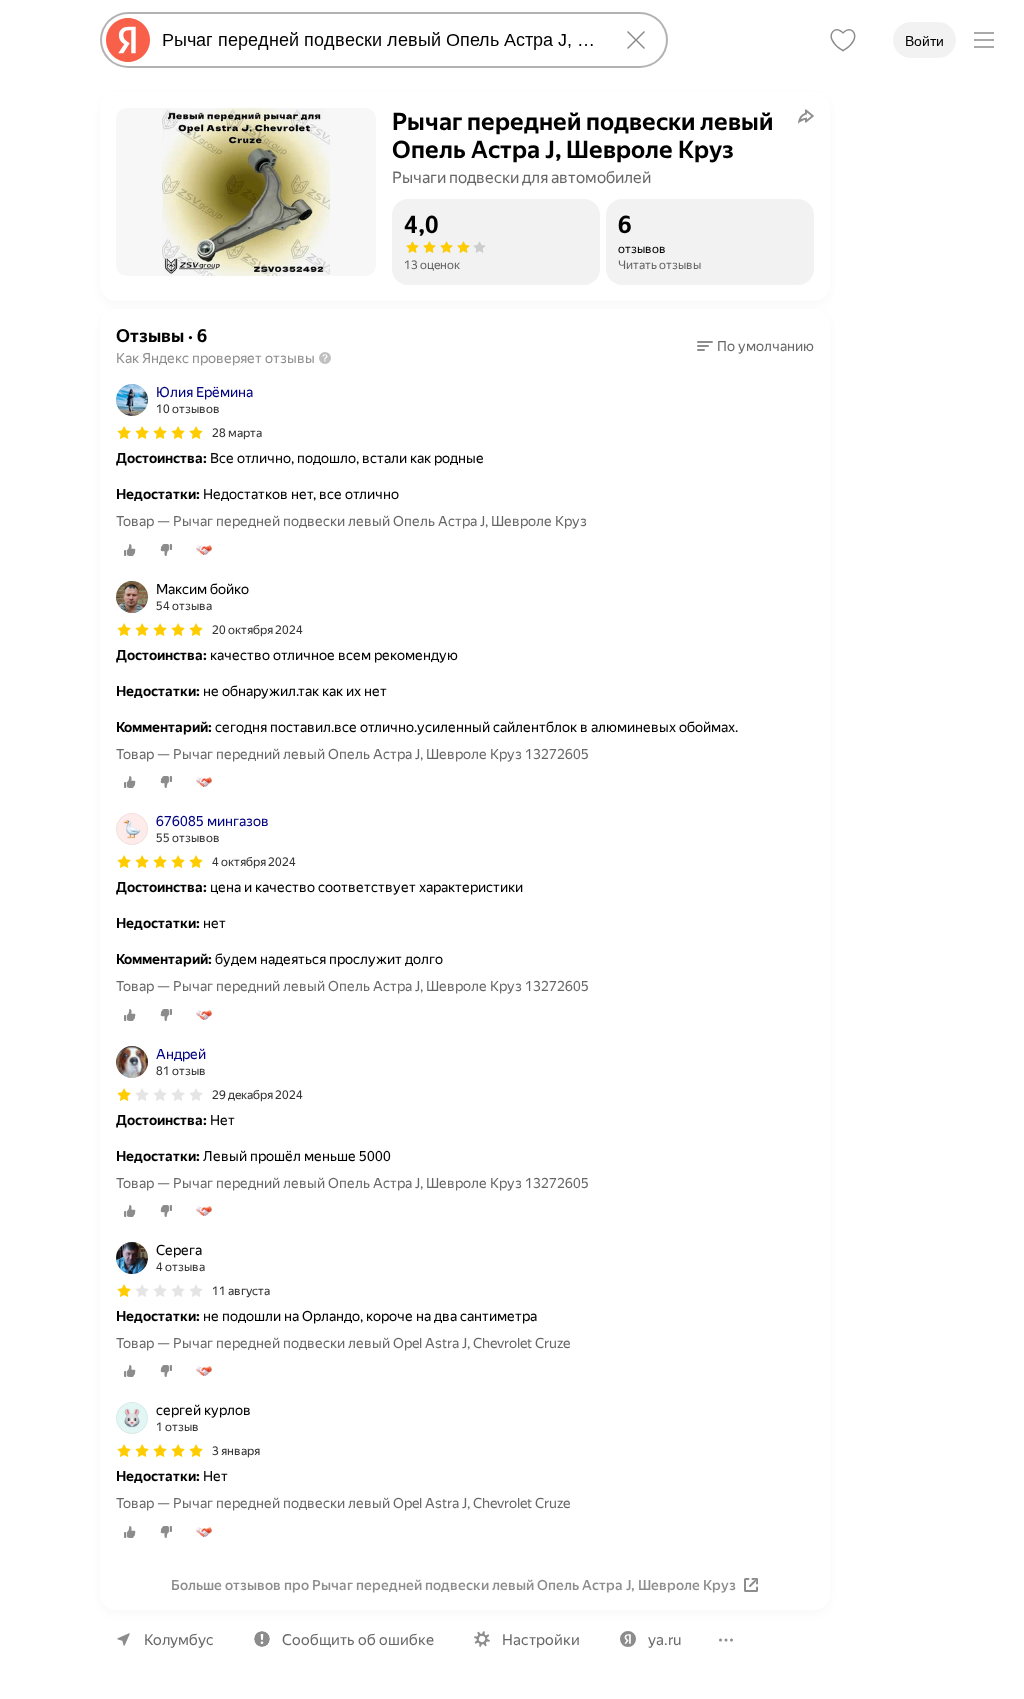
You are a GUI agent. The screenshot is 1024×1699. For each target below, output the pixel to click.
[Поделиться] (806, 116)
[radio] (130, 550)
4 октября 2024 (254, 862)
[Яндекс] (128, 40)
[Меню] (984, 40)
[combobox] (380, 40)
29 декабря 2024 (257, 1095)
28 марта (237, 433)
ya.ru (664, 1640)
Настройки (541, 1640)
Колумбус (179, 1640)
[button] (755, 346)
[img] (160, 433)
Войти (924, 41)
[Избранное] (843, 40)
